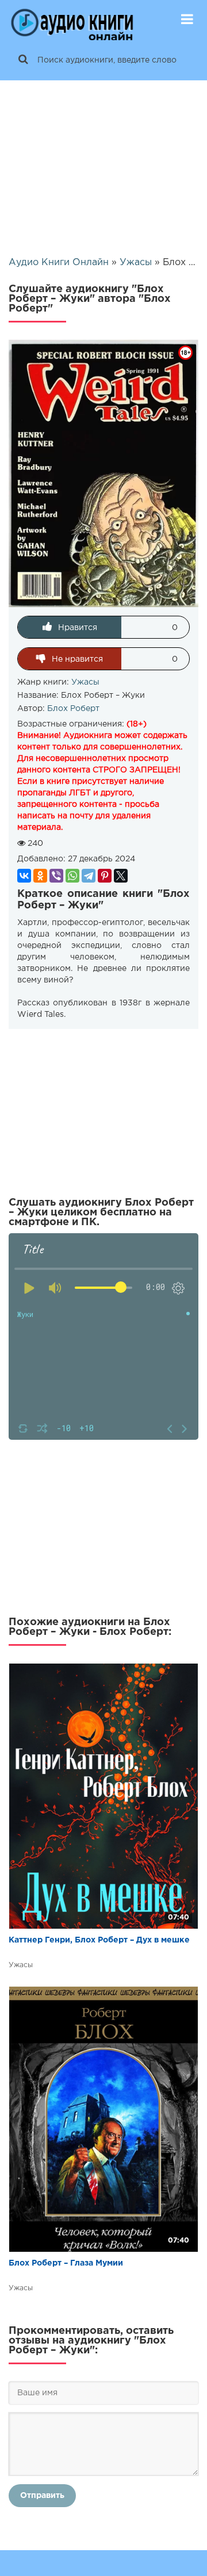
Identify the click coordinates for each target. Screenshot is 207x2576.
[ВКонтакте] (24, 876)
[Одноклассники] (40, 876)
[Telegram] (89, 876)
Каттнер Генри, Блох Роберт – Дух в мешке (99, 1940)
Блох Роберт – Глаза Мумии (66, 2263)
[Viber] (56, 876)
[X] (121, 876)
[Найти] (23, 60)
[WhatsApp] (72, 876)
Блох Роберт (73, 709)
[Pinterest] (105, 876)
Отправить (42, 2496)
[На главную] (72, 20)
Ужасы (85, 682)
